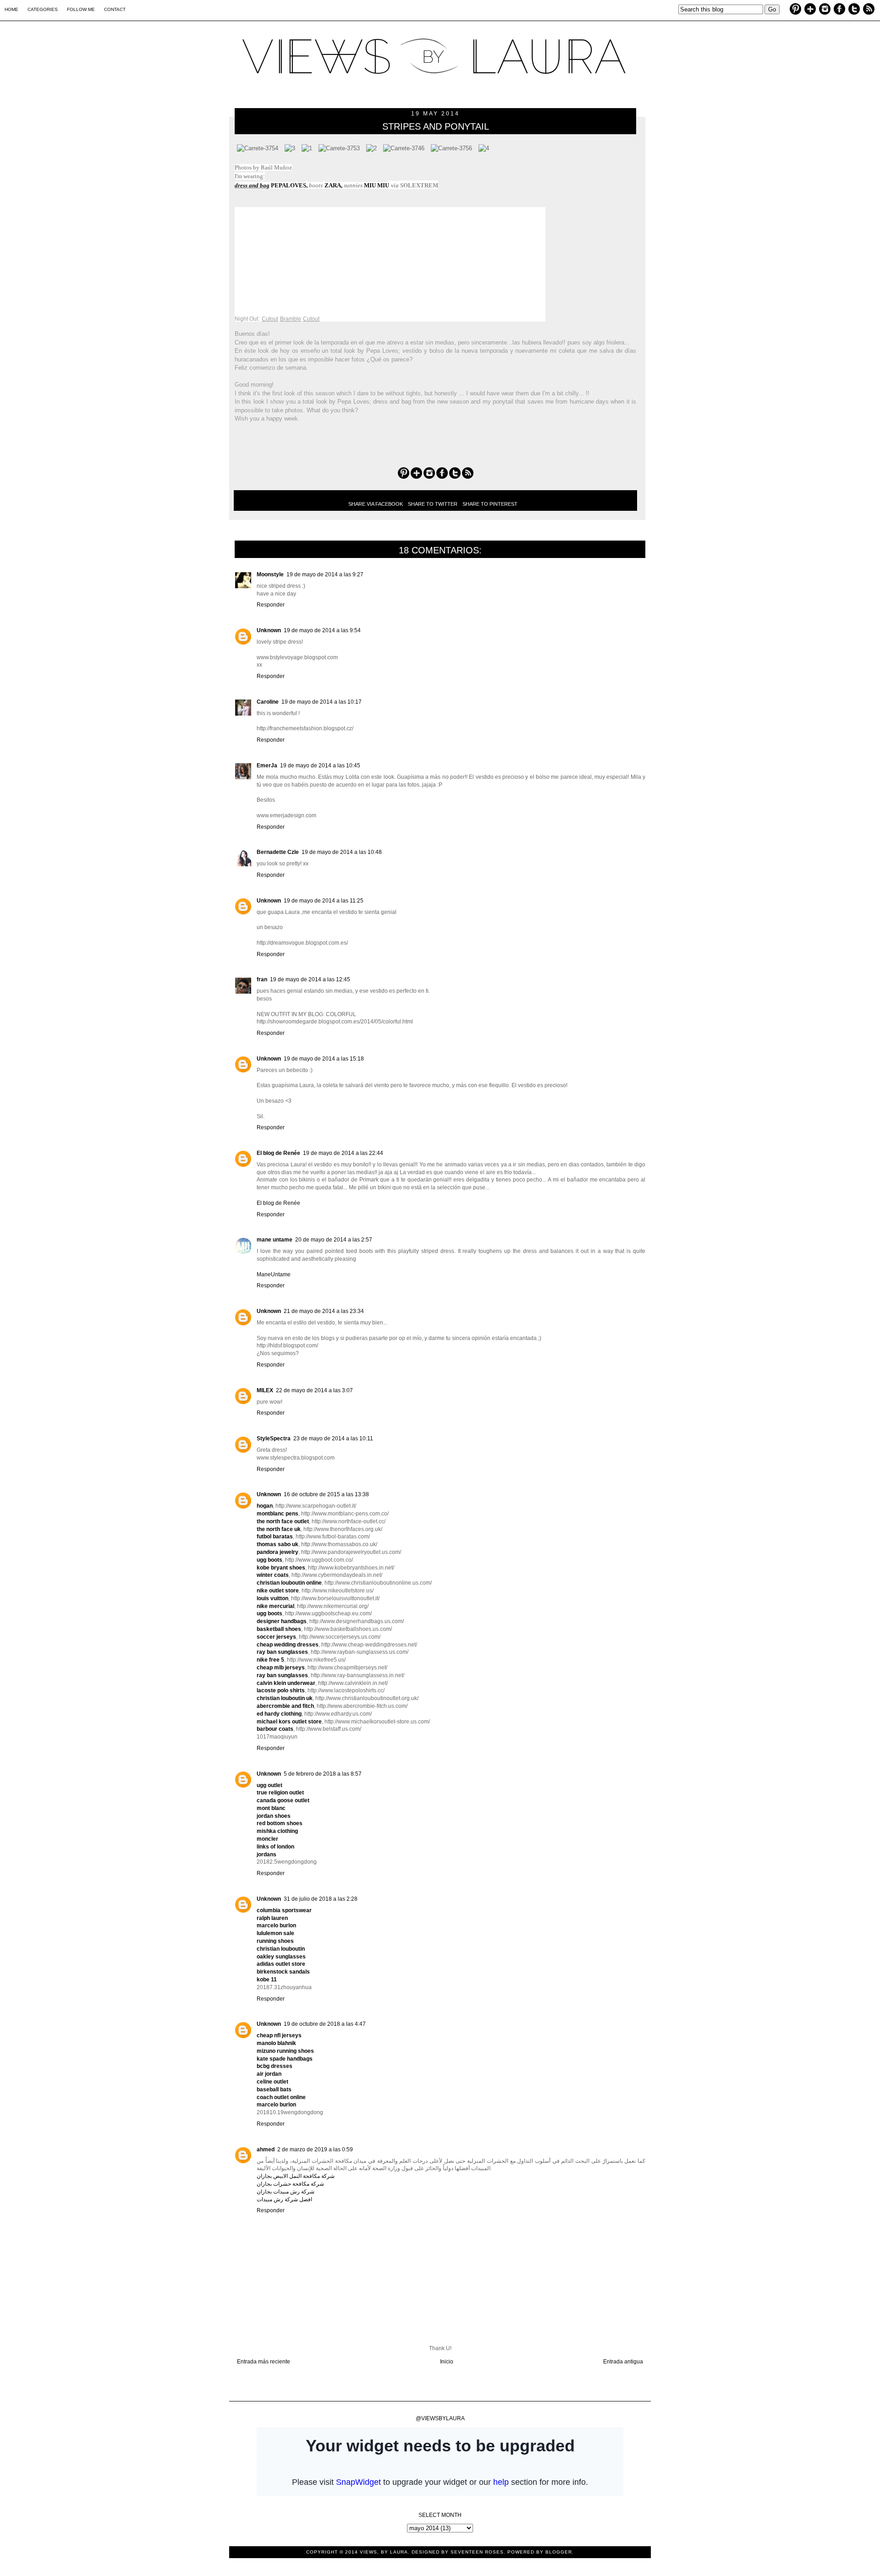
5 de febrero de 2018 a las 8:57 (323, 1774)
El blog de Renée (278, 1153)
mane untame (275, 1240)
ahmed (266, 2149)
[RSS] (869, 10)
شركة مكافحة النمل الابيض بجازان (296, 2176)
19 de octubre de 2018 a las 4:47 (325, 2024)
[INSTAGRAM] (825, 10)
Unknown (269, 630)
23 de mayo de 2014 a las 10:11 (333, 1438)
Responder (271, 605)
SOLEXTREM (419, 185)
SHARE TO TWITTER (433, 504)
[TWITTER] (854, 10)
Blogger (559, 2552)
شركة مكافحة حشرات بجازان (290, 2184)
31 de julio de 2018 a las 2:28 (321, 1899)
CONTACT (115, 9)
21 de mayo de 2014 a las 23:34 (324, 1311)
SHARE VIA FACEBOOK (376, 504)
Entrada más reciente (264, 2362)
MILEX (265, 1390)
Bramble (291, 319)
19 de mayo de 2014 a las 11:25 (324, 901)
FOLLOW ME (81, 9)
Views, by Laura (384, 2552)
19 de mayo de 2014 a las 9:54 (322, 630)
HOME (11, 9)
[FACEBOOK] (839, 10)
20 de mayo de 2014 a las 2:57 (334, 1240)
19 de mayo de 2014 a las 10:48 (342, 852)
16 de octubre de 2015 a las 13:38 (326, 1494)
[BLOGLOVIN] (810, 10)
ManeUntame (274, 1274)
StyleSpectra (274, 1438)
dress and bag (252, 185)
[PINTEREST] (795, 9)
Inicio (447, 2362)
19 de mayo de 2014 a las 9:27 (325, 574)
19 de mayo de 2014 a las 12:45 (310, 979)
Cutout (270, 319)
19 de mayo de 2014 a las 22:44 (343, 1153)
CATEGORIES (43, 9)
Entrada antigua (623, 2362)
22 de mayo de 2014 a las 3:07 (314, 1390)
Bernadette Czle (278, 852)
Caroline (268, 702)
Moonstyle (270, 574)
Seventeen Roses (477, 2552)
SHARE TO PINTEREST (490, 504)
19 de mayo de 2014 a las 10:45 (320, 766)
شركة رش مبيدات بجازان (286, 2192)
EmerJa (267, 766)
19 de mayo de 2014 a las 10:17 (322, 702)
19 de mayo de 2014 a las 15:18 (324, 1059)
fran (262, 979)
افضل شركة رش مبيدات (284, 2199)
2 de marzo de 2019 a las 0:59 (315, 2149)
